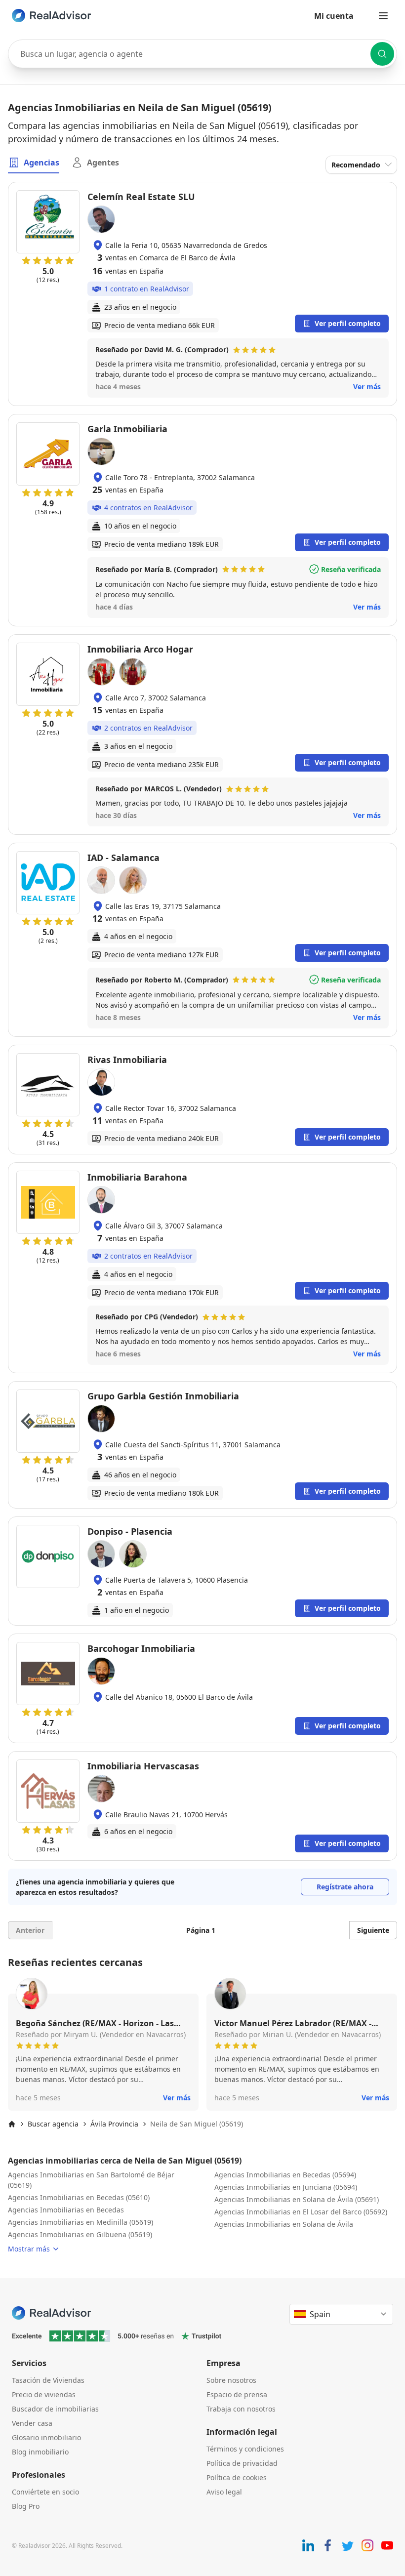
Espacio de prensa (237, 2394)
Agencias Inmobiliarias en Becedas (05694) (285, 2175)
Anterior (30, 1930)
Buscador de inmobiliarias (55, 2409)
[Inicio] (12, 2124)
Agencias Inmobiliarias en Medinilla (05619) (81, 2222)
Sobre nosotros (231, 2380)
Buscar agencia (53, 2124)
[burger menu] (383, 16)
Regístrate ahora (345, 1887)
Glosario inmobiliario (46, 2437)
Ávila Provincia (114, 2124)
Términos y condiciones (245, 2449)
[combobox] (202, 54)
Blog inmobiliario (40, 2452)
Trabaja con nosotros (241, 2409)
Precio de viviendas (44, 2394)
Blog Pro (26, 2506)
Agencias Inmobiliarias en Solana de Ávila (284, 2224)
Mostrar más (29, 2249)
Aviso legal (224, 2492)
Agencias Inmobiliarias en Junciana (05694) (286, 2187)
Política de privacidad (242, 2463)
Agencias (41, 163)
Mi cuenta (334, 16)
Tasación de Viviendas (48, 2380)
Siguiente (373, 1930)
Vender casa (32, 2423)
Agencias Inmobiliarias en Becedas (66, 2210)
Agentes (103, 163)
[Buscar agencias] (382, 54)
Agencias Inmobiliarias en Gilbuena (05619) (80, 2234)
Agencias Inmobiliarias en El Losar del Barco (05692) (301, 2212)
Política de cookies (237, 2477)
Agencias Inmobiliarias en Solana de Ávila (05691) (297, 2199)
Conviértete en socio (45, 2492)
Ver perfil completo (348, 323)
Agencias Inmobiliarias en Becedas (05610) (79, 2197)
